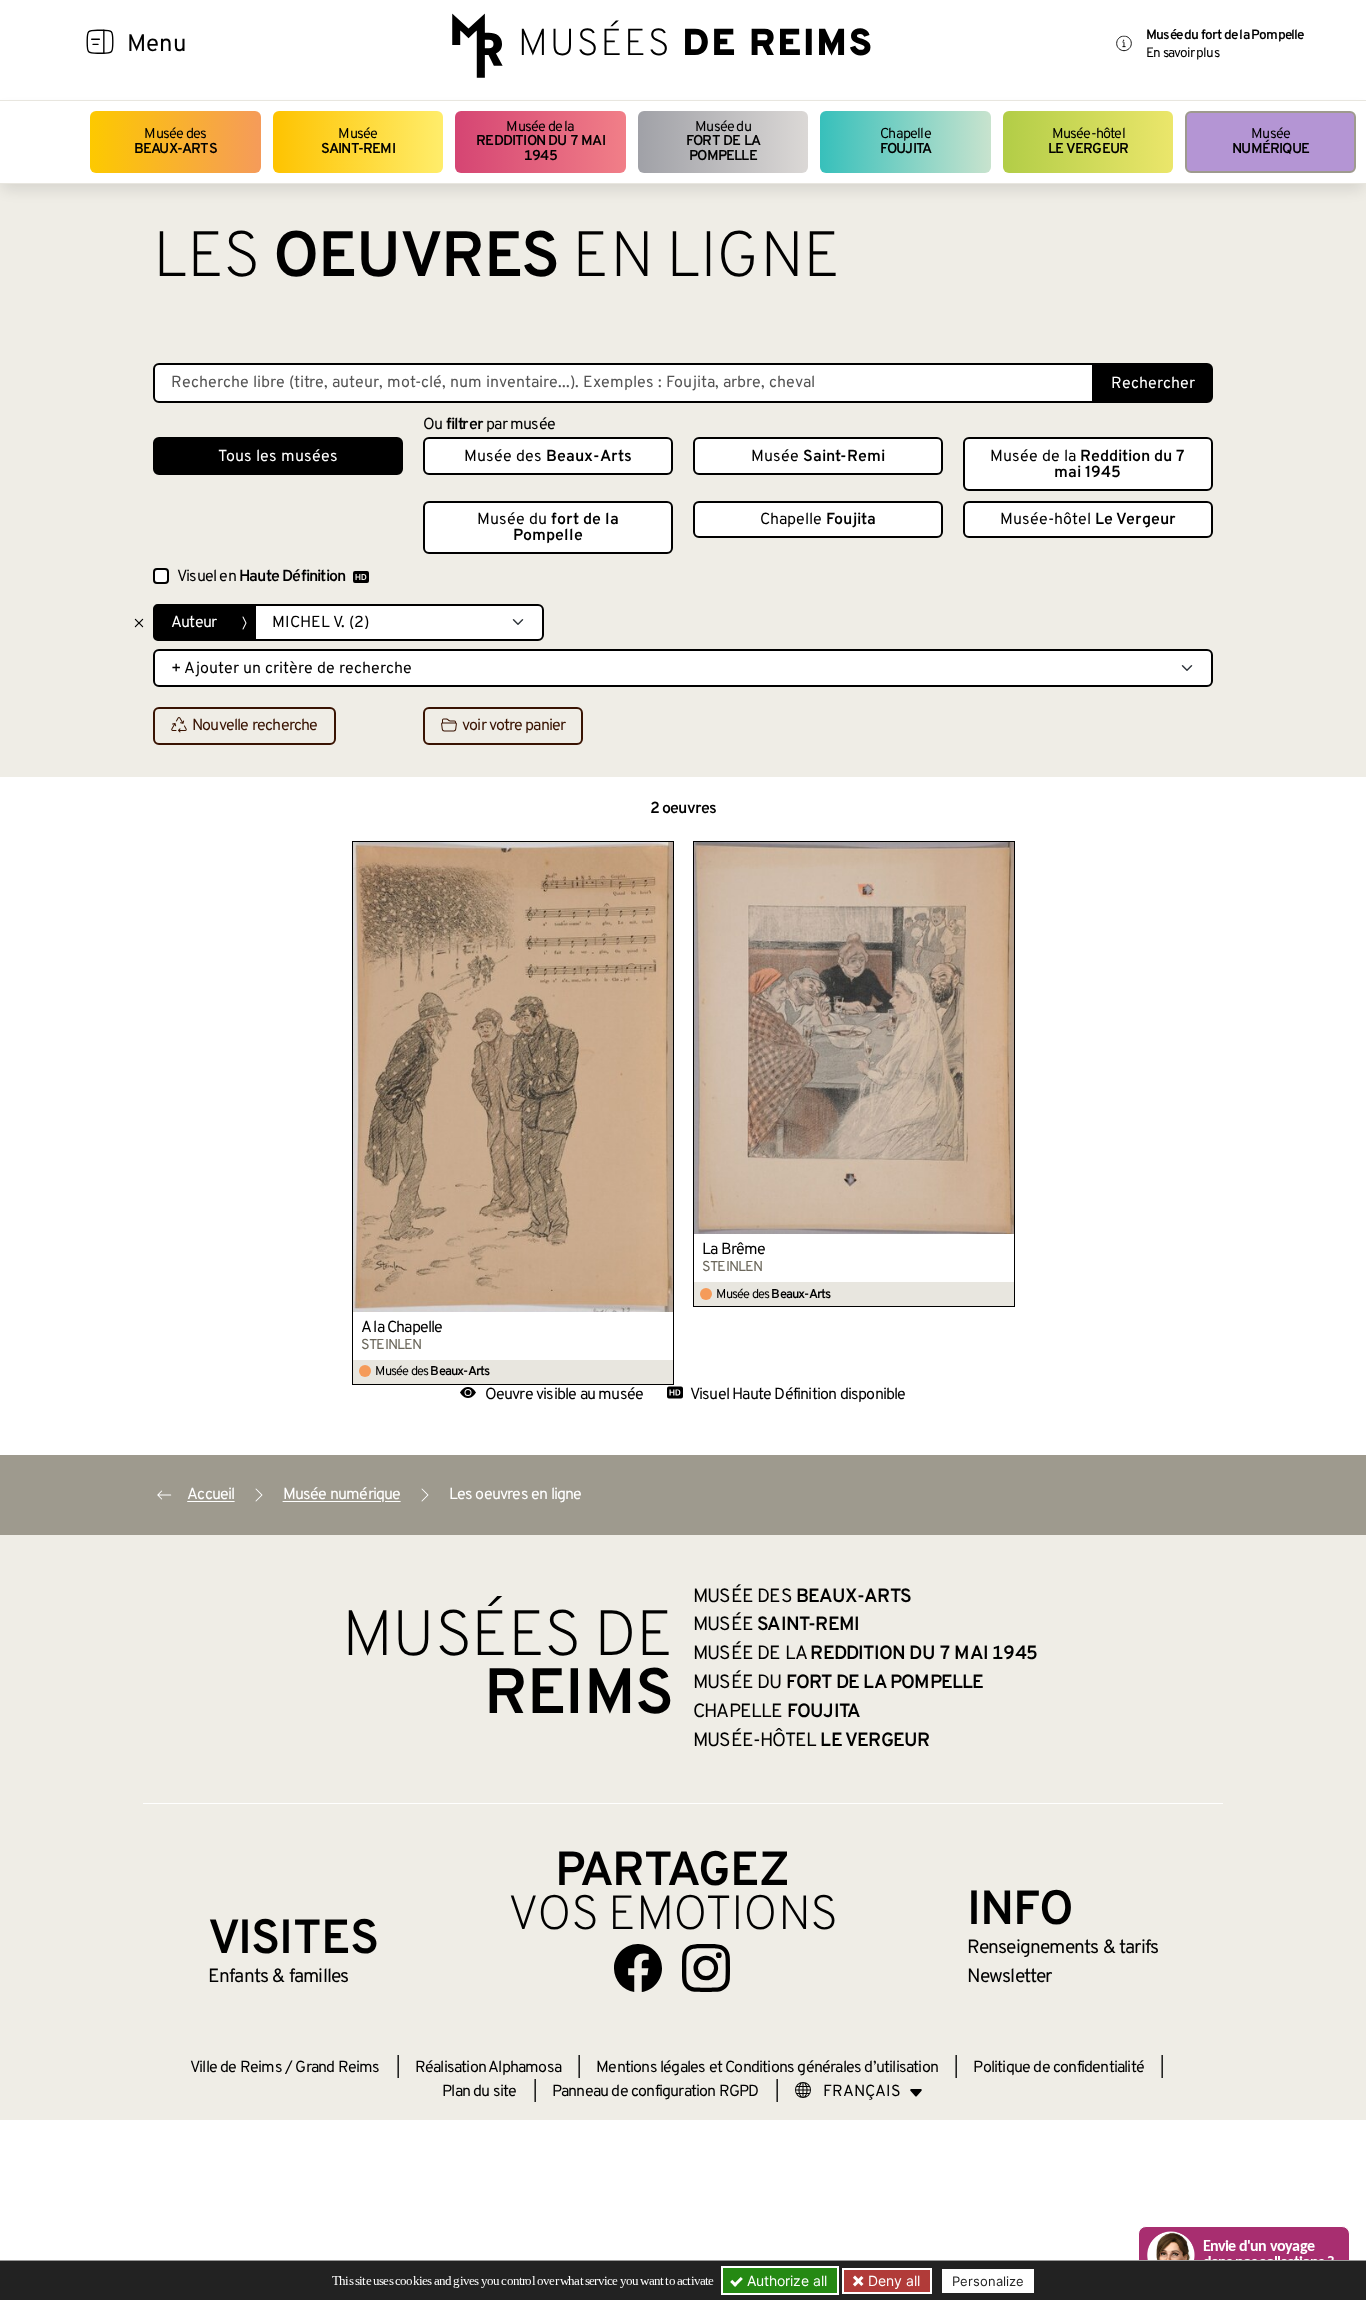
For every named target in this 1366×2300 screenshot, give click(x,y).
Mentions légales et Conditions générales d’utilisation (767, 2068)
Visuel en (261, 577)
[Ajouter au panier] (659, 856)
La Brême (734, 1250)
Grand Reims (337, 2068)
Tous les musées (278, 457)
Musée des (175, 141)
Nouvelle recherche (255, 727)
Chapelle (905, 141)
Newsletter (1009, 1977)
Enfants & (278, 1977)
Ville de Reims (236, 2068)
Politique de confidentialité (1058, 2068)
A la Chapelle (402, 1328)
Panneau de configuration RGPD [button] (655, 2092)
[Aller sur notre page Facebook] (638, 1968)
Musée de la (540, 142)
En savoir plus (1182, 53)
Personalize (988, 2281)
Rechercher (1153, 384)
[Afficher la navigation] (100, 45)
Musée (358, 141)
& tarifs (1063, 1948)
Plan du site (479, 2092)
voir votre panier (513, 727)
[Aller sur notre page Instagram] (706, 1968)
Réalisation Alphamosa (488, 2068)
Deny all (892, 2280)
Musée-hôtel (1088, 141)
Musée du (723, 142)
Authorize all (785, 2280)
